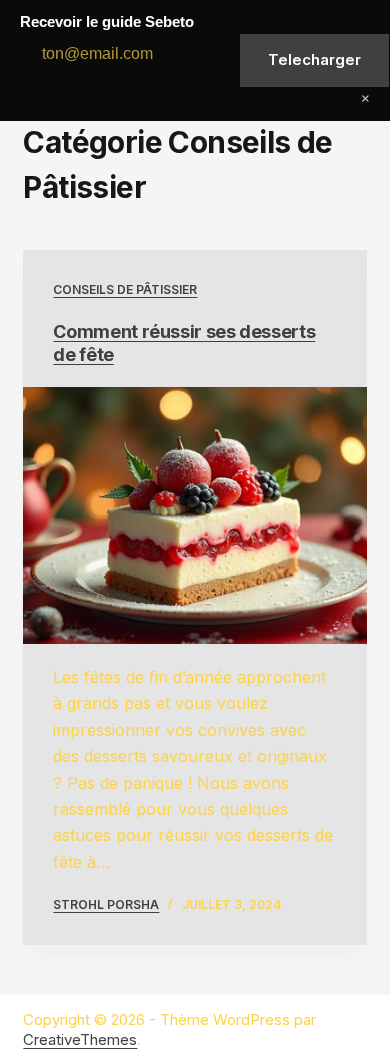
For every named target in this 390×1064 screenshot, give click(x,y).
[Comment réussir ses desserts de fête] (194, 515)
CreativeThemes (80, 1039)
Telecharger (314, 59)
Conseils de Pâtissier (125, 289)
